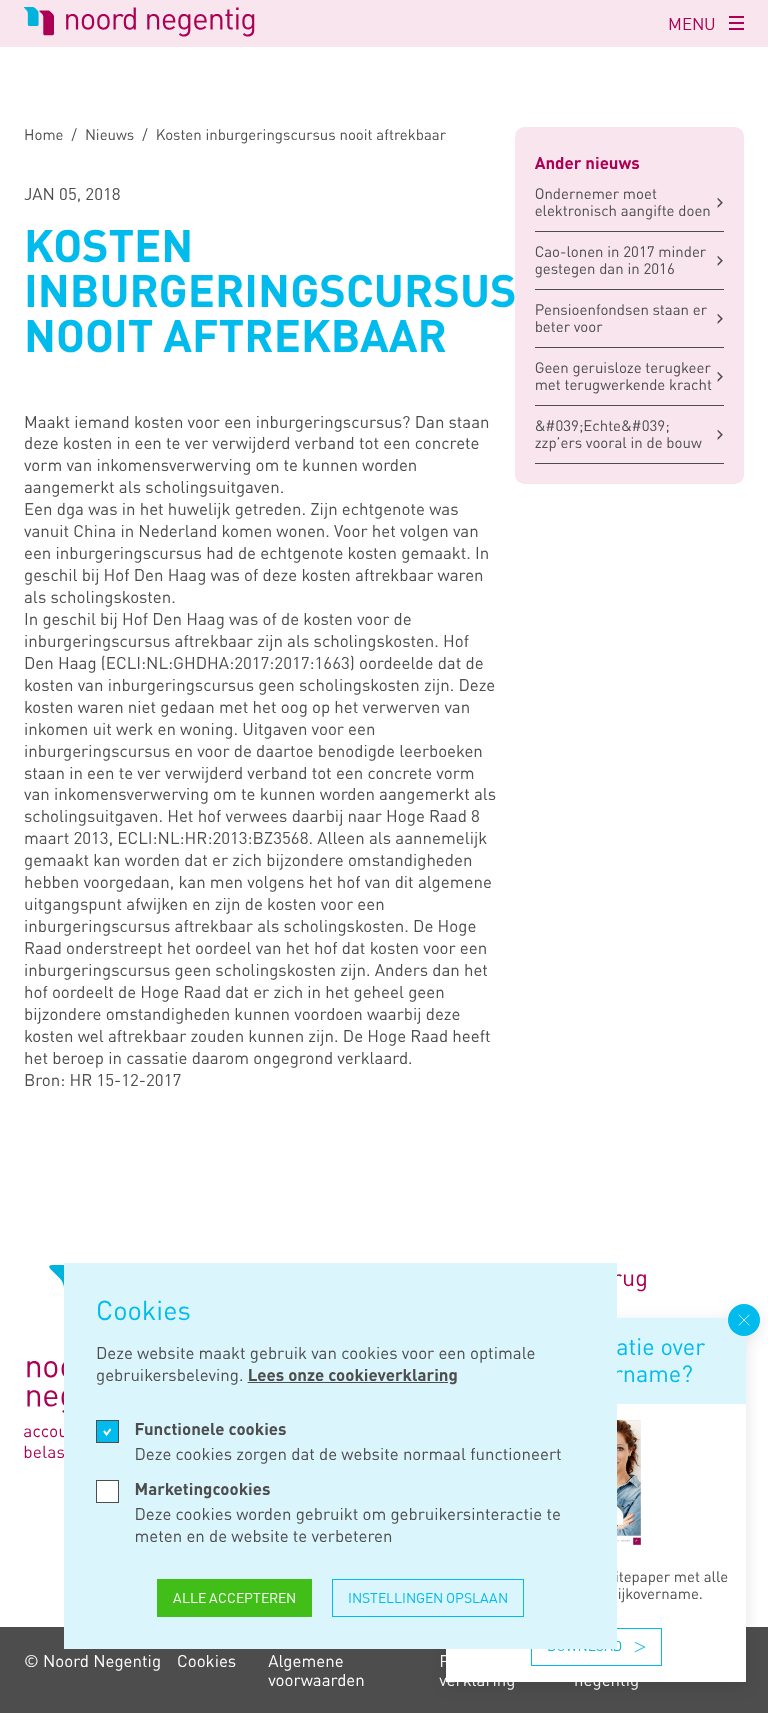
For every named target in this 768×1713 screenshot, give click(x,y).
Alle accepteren (234, 1597)
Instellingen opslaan (428, 1597)
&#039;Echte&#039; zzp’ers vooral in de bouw (618, 434)
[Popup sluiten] (744, 1320)
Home (44, 135)
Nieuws (109, 135)
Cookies (206, 1660)
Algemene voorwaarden (316, 1670)
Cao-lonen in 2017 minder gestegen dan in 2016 (621, 260)
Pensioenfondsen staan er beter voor (621, 318)
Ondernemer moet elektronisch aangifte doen (623, 202)
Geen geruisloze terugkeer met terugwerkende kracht (623, 376)
